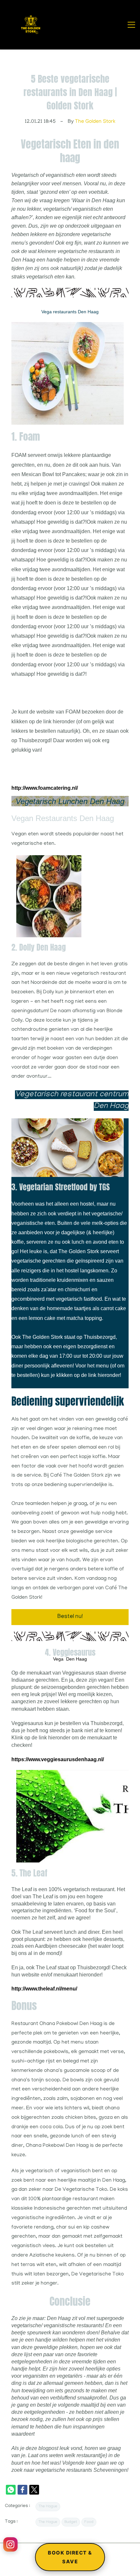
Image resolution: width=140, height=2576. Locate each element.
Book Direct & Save (70, 2557)
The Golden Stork (95, 122)
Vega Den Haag (70, 1659)
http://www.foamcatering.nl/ (45, 788)
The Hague (48, 2506)
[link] (68, 327)
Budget (71, 2522)
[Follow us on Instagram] (10, 2544)
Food (89, 2522)
